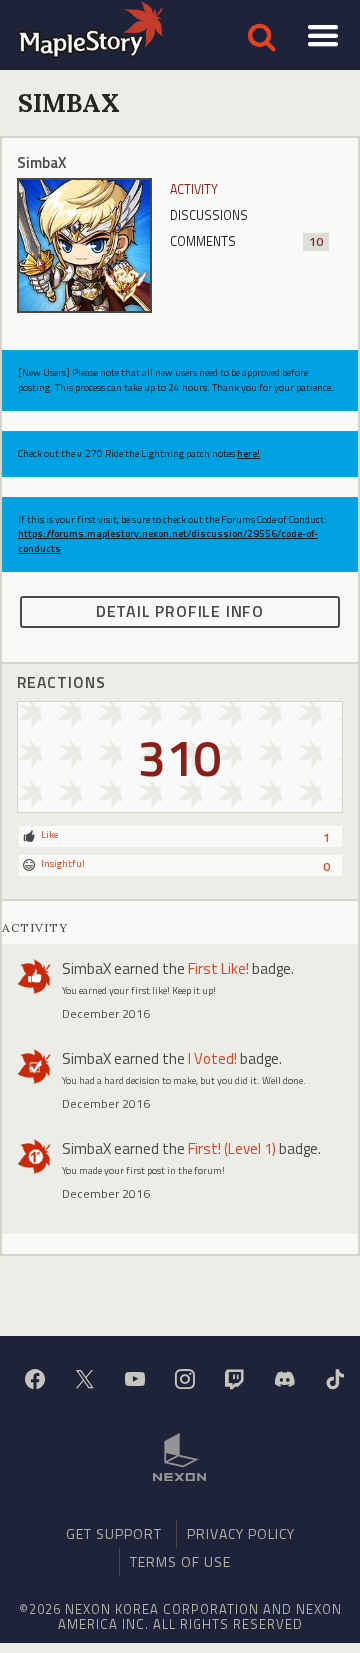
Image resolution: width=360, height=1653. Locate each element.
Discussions (209, 215)
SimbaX (86, 968)
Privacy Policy (241, 1533)
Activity (194, 189)
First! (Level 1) (232, 1148)
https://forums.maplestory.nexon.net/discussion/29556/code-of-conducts (168, 540)
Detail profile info (180, 611)
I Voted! (212, 1058)
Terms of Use (180, 1561)
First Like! (218, 968)
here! (248, 453)
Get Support (114, 1533)
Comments (246, 241)
